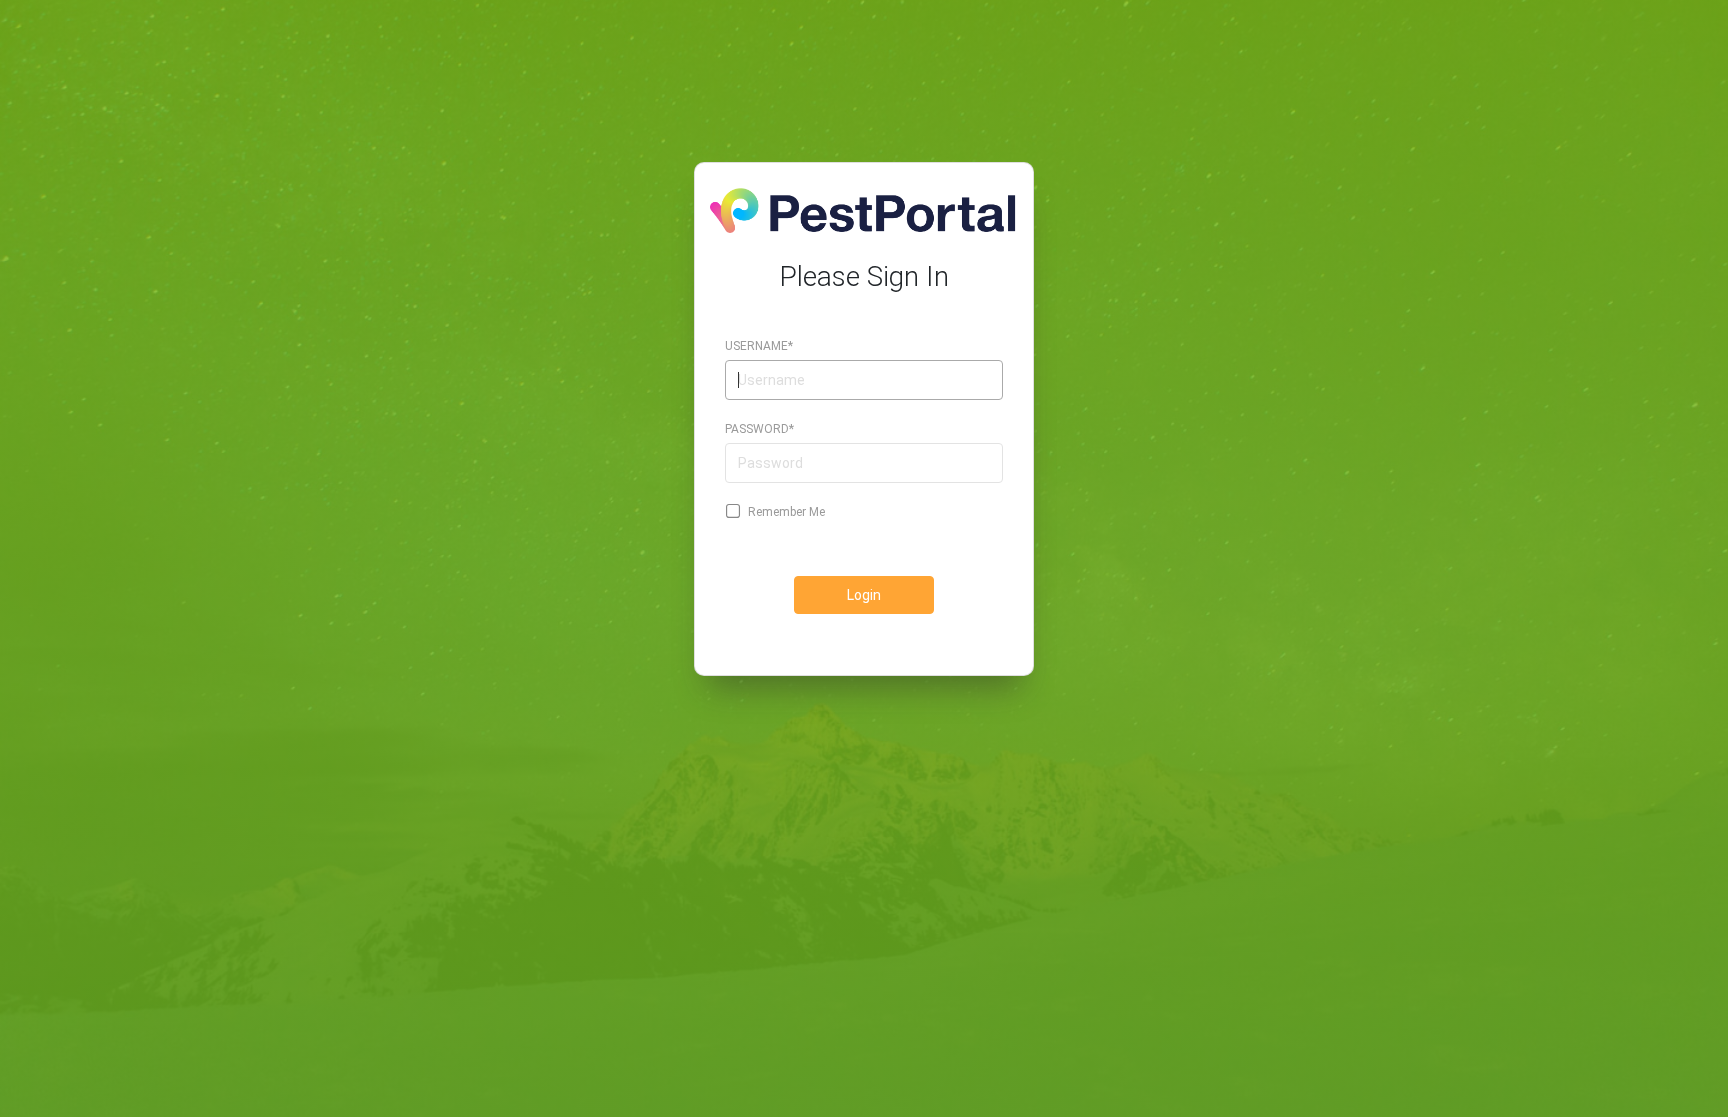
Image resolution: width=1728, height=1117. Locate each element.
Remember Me (786, 512)
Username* (759, 346)
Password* (759, 429)
